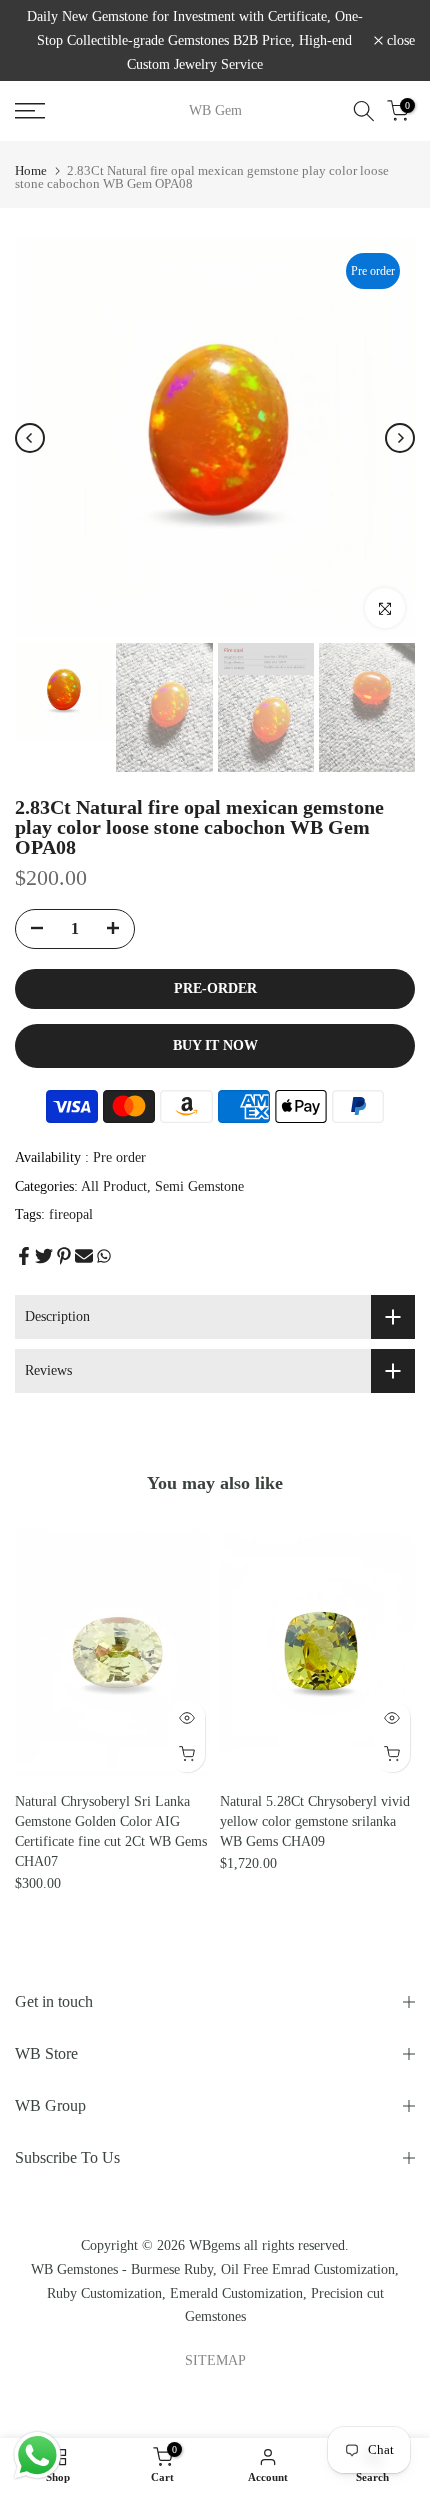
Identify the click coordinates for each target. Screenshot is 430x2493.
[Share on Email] (84, 1256)
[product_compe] (31, 1544)
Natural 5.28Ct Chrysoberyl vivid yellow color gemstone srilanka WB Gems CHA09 (315, 1821)
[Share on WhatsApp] (104, 1256)
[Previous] (30, 438)
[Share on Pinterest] (64, 1256)
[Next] (400, 438)
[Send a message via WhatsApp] (37, 2455)
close (399, 41)
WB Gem (215, 111)
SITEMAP (215, 2360)
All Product (114, 1186)
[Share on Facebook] (24, 1256)
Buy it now (215, 1045)
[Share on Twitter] (44, 1256)
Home (31, 170)
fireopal (71, 1214)
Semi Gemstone (199, 1186)
